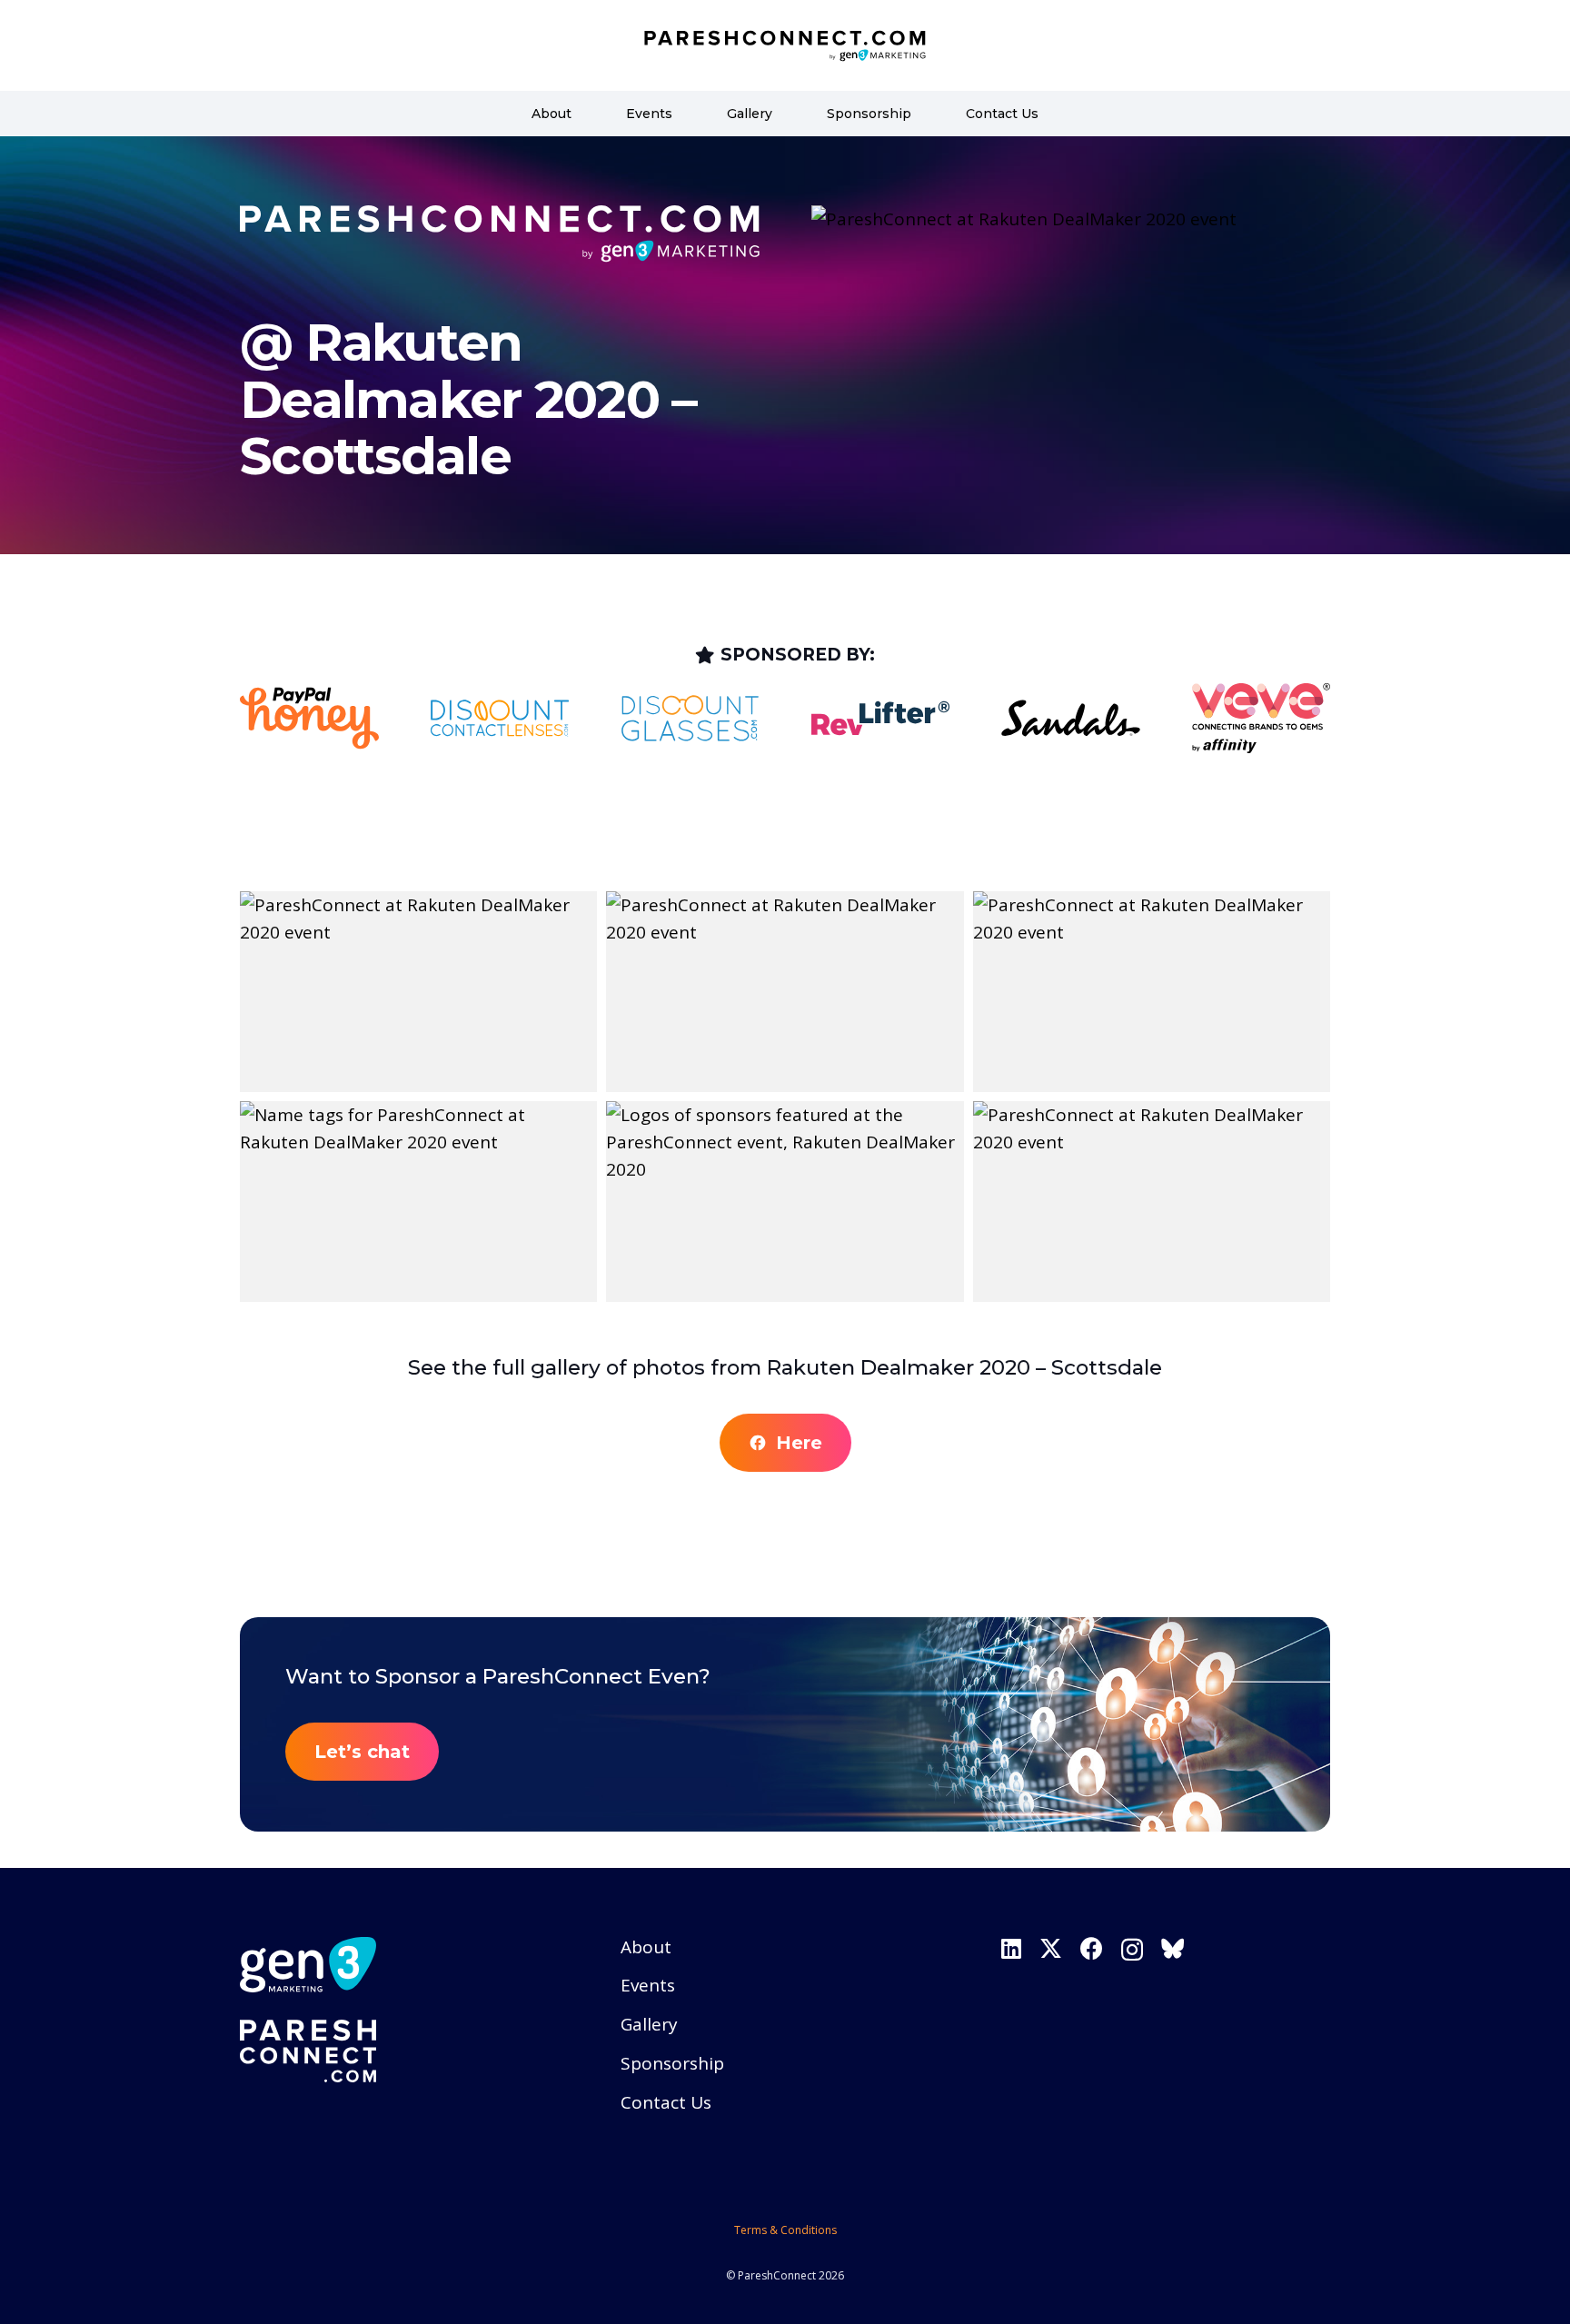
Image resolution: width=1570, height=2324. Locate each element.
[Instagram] (1132, 1950)
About (646, 1947)
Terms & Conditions (785, 2230)
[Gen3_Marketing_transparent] (404, 1965)
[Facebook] (1092, 1948)
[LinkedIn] (1011, 1948)
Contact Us (666, 2102)
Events (648, 1985)
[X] (1051, 1948)
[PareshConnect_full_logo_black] (785, 46)
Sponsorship (672, 2063)
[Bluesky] (1173, 1948)
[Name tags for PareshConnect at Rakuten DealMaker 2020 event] (418, 1202)
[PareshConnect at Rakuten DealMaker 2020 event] (418, 992)
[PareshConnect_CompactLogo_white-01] (404, 2051)
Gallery (649, 2024)
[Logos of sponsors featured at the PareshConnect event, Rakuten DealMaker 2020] (785, 1202)
